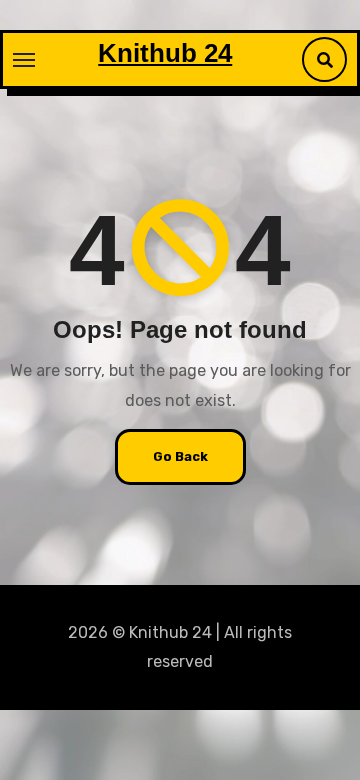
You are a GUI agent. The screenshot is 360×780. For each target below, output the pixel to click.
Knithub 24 (165, 53)
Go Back (180, 456)
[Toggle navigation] (24, 60)
